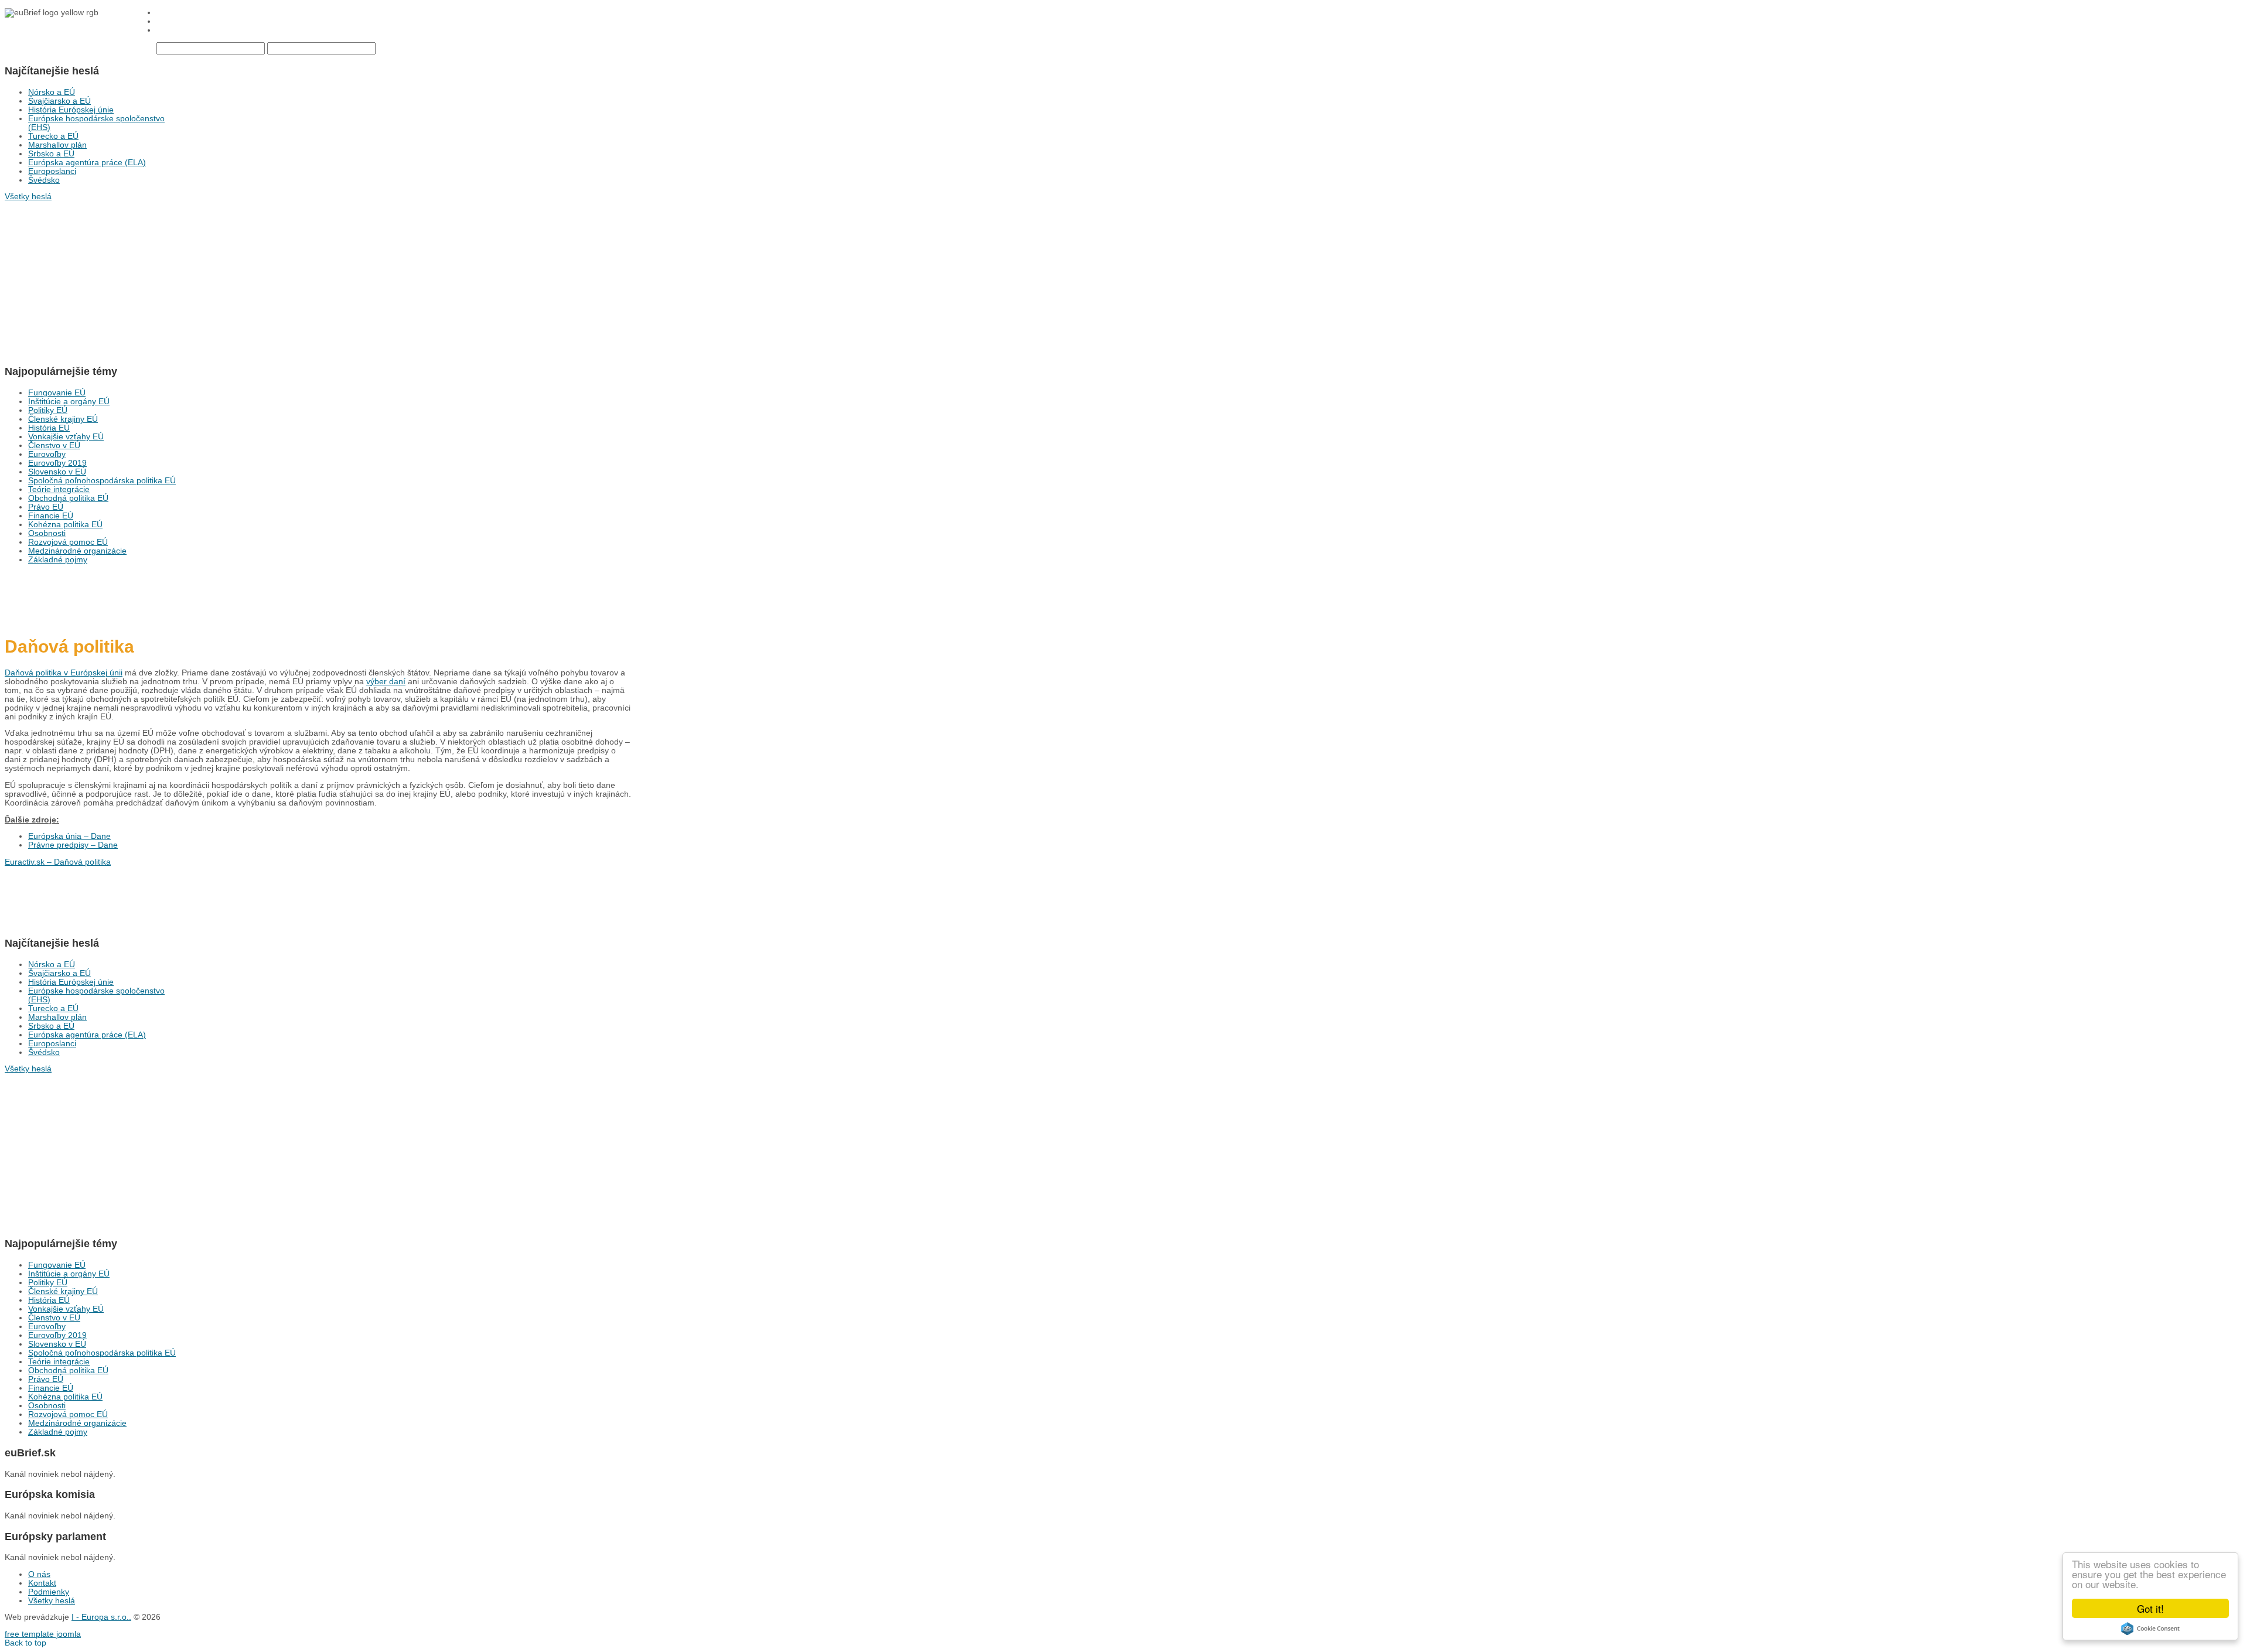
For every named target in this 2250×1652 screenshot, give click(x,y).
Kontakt (42, 1583)
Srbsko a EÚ (51, 154)
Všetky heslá (52, 1601)
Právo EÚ (46, 507)
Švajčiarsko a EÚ (59, 101)
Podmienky (49, 1592)
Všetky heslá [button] (28, 197)
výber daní (386, 682)
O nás (39, 1574)
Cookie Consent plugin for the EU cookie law (2150, 1629)
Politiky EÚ (48, 410)
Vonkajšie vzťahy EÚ (66, 437)
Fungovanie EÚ (57, 393)
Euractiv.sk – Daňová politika (58, 862)
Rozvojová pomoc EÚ (68, 542)
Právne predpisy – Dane (73, 845)
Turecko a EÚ (53, 136)
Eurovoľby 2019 (57, 463)
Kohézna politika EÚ (65, 525)
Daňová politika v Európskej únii (64, 673)
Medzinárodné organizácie (77, 551)
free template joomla (43, 1634)
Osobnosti (47, 533)
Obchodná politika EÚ (68, 498)
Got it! (2150, 1608)
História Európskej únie (71, 110)
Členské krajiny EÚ (63, 419)
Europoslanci (52, 171)
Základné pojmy (58, 560)
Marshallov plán (57, 145)
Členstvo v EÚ (54, 446)
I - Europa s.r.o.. (101, 1617)
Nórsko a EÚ (52, 92)
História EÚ (49, 428)
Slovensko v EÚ (57, 472)
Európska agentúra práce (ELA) (87, 163)
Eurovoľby (47, 454)
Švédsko (44, 180)
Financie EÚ (51, 516)
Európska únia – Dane (69, 836)
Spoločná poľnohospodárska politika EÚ (102, 481)
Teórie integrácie (59, 489)
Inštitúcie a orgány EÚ (69, 402)
